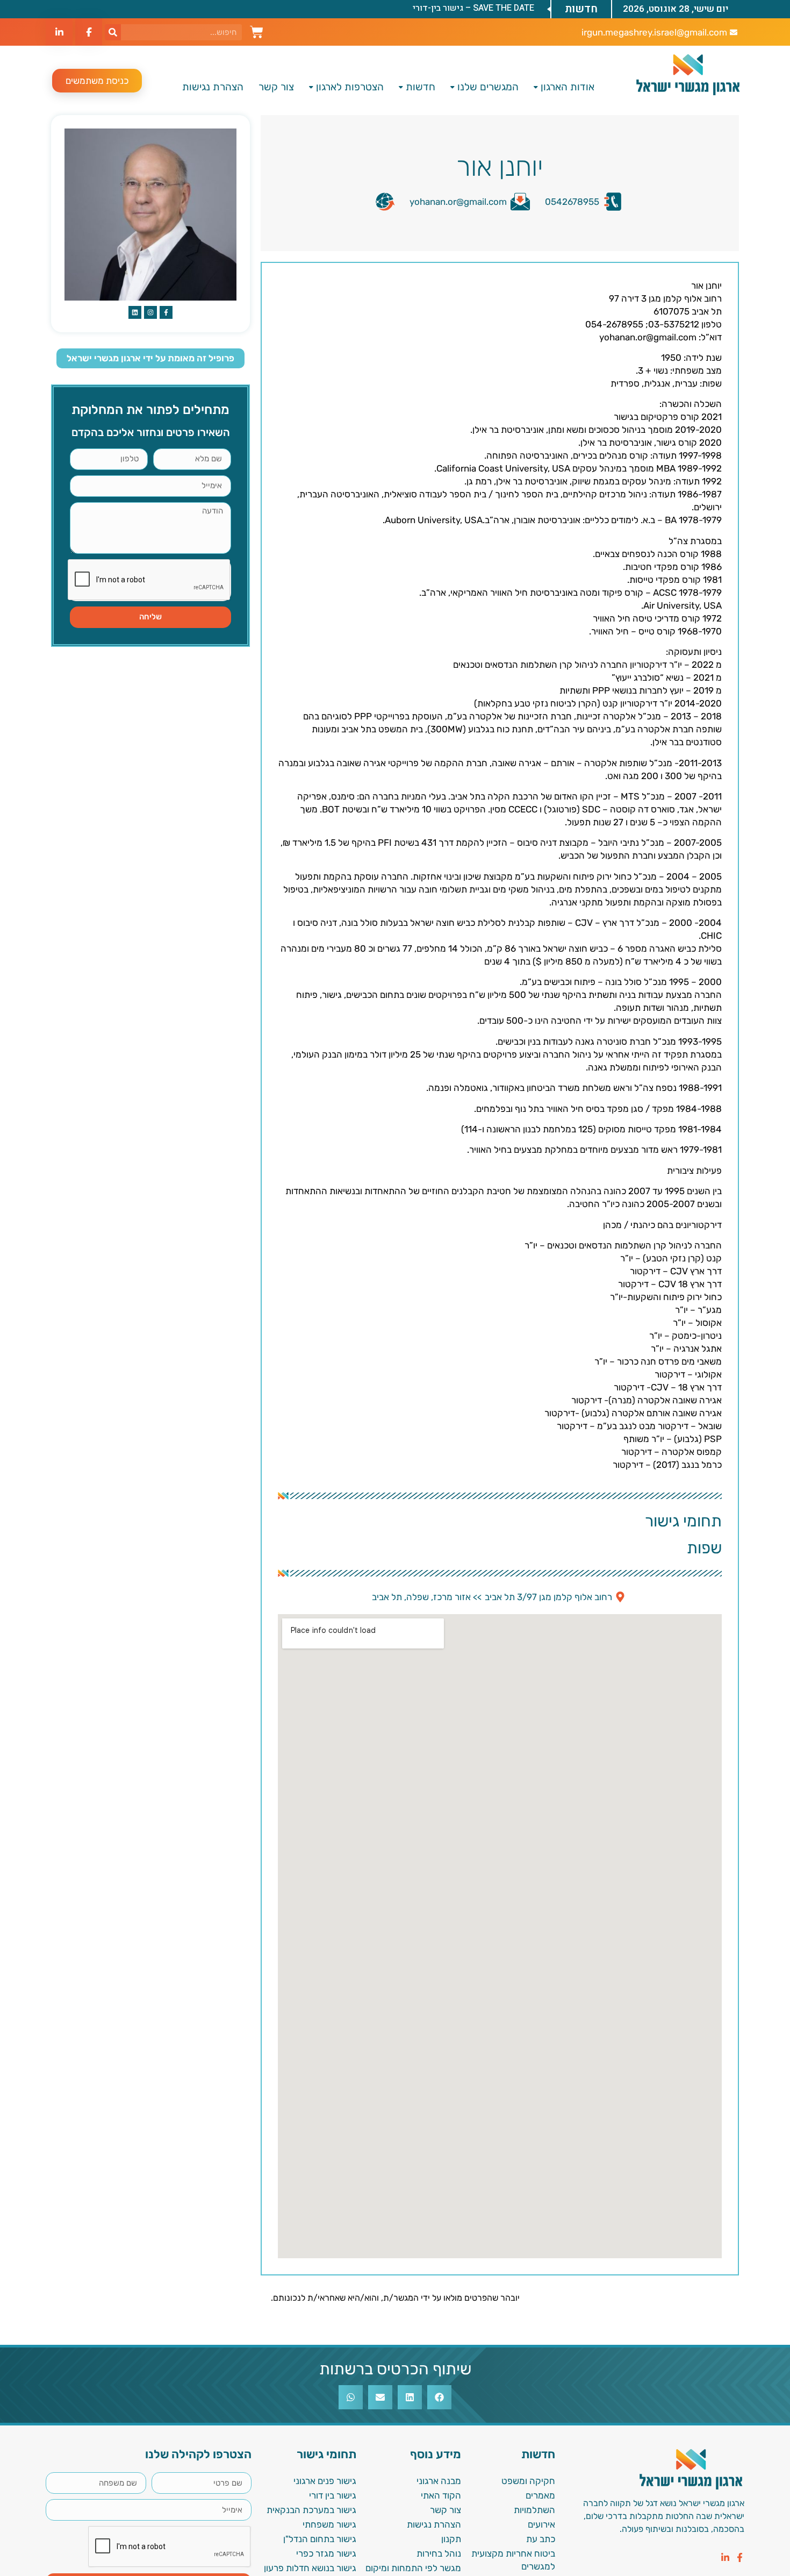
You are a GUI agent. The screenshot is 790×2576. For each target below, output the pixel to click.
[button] (439, 2397)
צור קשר (276, 87)
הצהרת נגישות (213, 87)
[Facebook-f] (740, 2557)
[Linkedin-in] (725, 2557)
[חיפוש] (113, 32)
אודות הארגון (568, 87)
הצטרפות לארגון (350, 87)
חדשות (421, 87)
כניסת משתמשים (97, 81)
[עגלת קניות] (257, 31)
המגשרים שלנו (488, 87)
